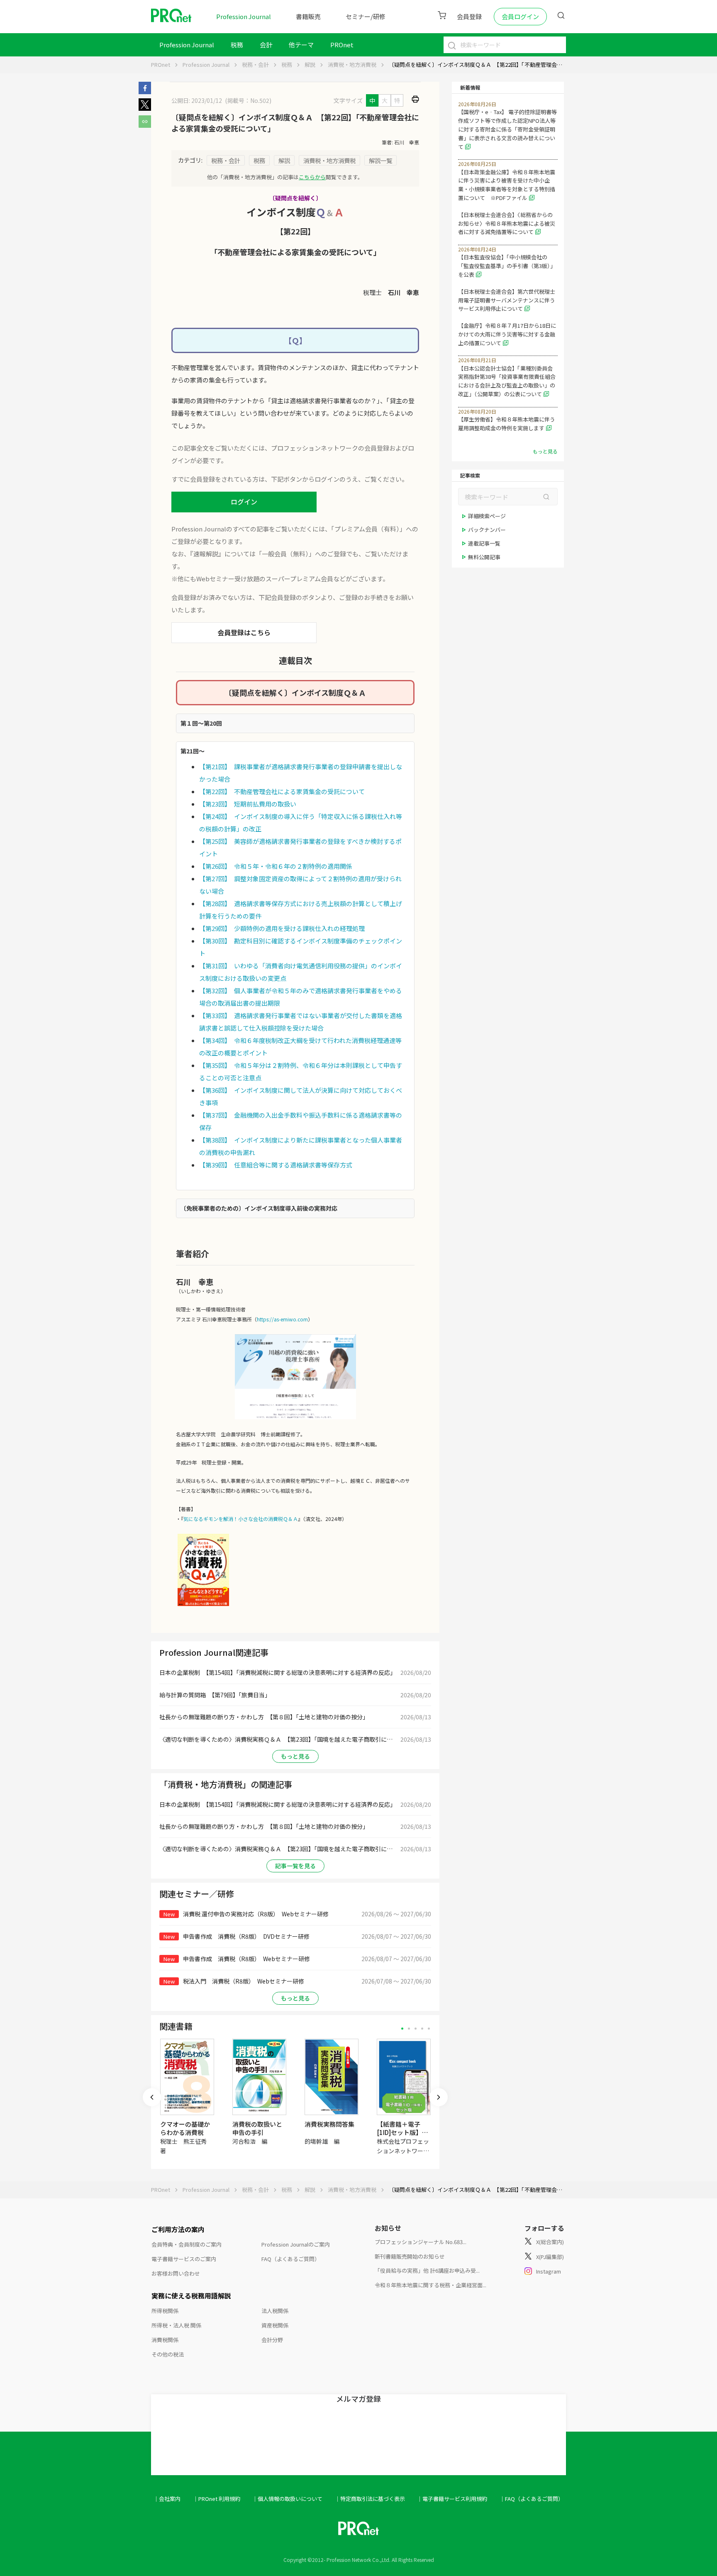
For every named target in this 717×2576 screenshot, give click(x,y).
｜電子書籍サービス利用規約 (452, 2499)
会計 (266, 45)
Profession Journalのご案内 (296, 2244)
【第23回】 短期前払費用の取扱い (248, 804)
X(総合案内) (550, 2242)
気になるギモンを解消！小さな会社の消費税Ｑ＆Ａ (241, 1519)
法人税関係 (275, 2311)
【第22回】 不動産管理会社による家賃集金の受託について (282, 791)
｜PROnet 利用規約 (217, 2499)
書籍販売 (308, 16)
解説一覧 (380, 160)
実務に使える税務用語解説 (191, 2296)
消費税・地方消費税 (352, 65)
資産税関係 (275, 2325)
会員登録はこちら (244, 632)
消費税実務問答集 (329, 2124)
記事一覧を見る (295, 1866)
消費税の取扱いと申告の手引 (257, 2128)
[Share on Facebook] (145, 92)
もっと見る (295, 1756)
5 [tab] (429, 2029)
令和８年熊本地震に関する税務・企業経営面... (430, 2285)
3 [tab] (416, 2029)
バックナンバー (487, 530)
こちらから (312, 177)
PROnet (161, 65)
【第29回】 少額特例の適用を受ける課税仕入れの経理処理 (282, 928)
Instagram (549, 2271)
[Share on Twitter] (145, 108)
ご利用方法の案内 (178, 2229)
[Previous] (152, 2097)
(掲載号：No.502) (248, 100)
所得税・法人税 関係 (176, 2325)
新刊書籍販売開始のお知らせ (410, 2256)
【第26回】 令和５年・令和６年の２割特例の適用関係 (276, 866)
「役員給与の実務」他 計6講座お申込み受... (427, 2270)
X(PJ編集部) (550, 2257)
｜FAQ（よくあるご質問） (532, 2499)
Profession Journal (244, 16)
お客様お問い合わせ (176, 2273)
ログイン (244, 502)
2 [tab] (409, 2029)
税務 (237, 45)
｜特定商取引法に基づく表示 (370, 2499)
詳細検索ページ (487, 516)
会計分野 (272, 2340)
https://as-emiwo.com (282, 1319)
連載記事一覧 (484, 543)
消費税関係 (165, 2340)
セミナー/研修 (366, 16)
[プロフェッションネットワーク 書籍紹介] (203, 1605)
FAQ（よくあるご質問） (291, 2259)
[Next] (439, 2097)
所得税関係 (165, 2311)
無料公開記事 (484, 557)
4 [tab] (422, 2029)
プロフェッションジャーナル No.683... (421, 2242)
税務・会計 (255, 65)
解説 (310, 65)
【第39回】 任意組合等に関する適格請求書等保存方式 (276, 1165)
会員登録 (469, 16)
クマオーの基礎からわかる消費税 (185, 2128)
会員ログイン (520, 16)
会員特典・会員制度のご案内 (187, 2244)
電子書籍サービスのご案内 (184, 2259)
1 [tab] (402, 2029)
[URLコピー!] (145, 125)
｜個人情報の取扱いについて (287, 2499)
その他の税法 (168, 2354)
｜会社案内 (167, 2499)
